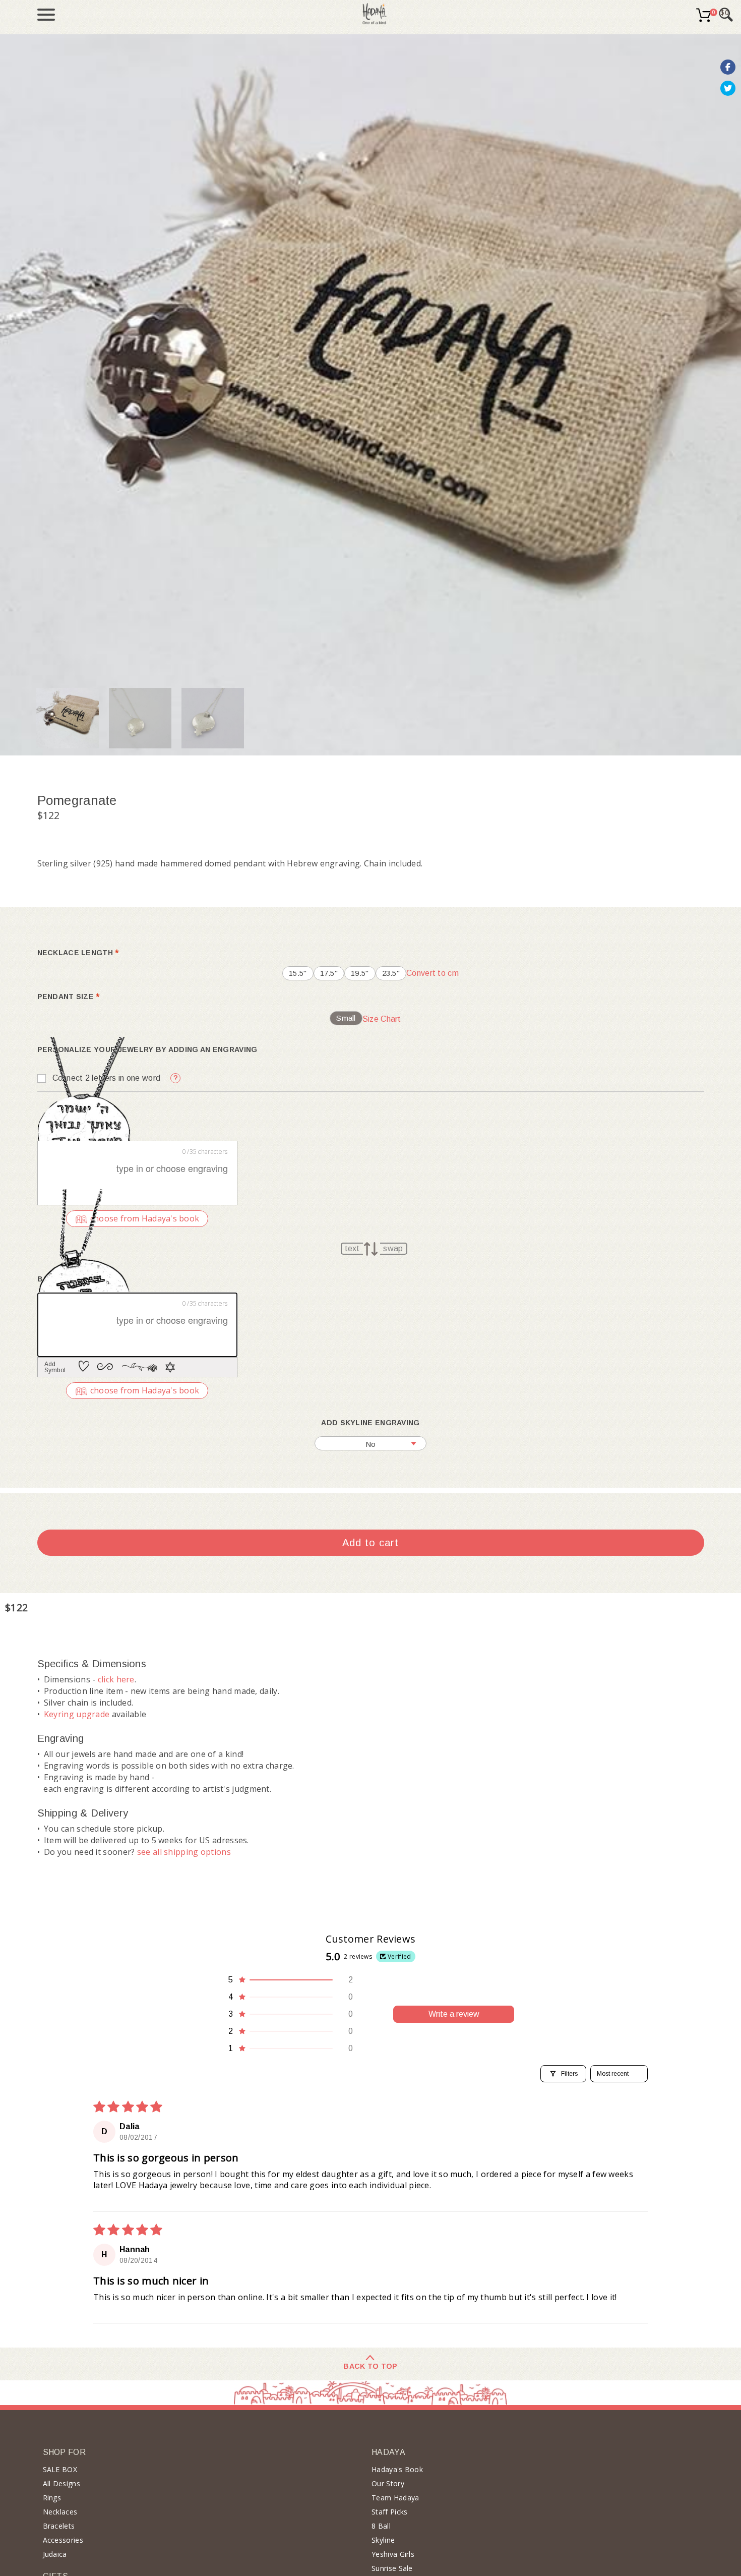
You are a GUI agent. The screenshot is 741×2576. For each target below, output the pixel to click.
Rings (52, 2498)
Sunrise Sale (392, 2568)
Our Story (388, 2483)
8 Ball (381, 2526)
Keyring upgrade (77, 1714)
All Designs (61, 2483)
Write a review (454, 2014)
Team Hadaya (395, 2498)
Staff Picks (389, 2512)
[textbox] (137, 1173)
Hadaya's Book (397, 2469)
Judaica (55, 2554)
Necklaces (60, 2512)
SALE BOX (60, 2469)
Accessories (63, 2540)
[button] (290, 1980)
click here (116, 1679)
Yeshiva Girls (393, 2554)
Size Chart (382, 1019)
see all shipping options (184, 1852)
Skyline (383, 2540)
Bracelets (59, 2526)
